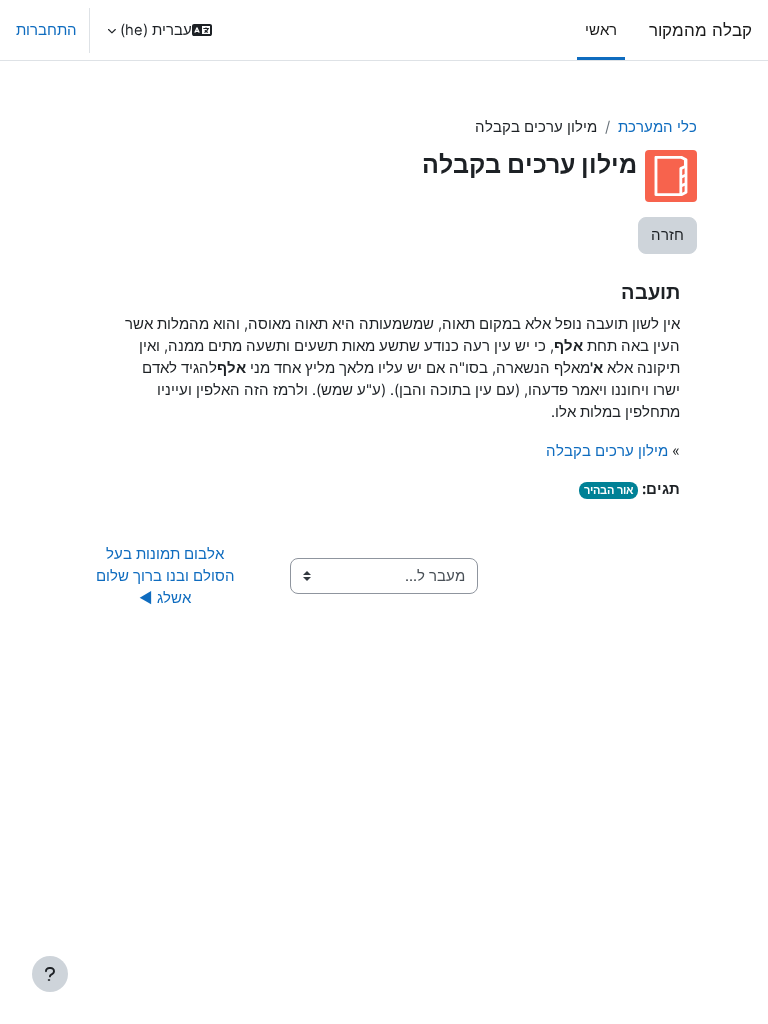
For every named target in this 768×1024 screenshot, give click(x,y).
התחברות (46, 30)
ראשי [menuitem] (601, 30)
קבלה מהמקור (700, 29)
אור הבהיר (609, 490)
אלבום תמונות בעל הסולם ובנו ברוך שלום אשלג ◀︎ (163, 576)
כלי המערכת (657, 127)
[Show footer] (50, 974)
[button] (159, 30)
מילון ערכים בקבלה (607, 451)
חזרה (667, 235)
